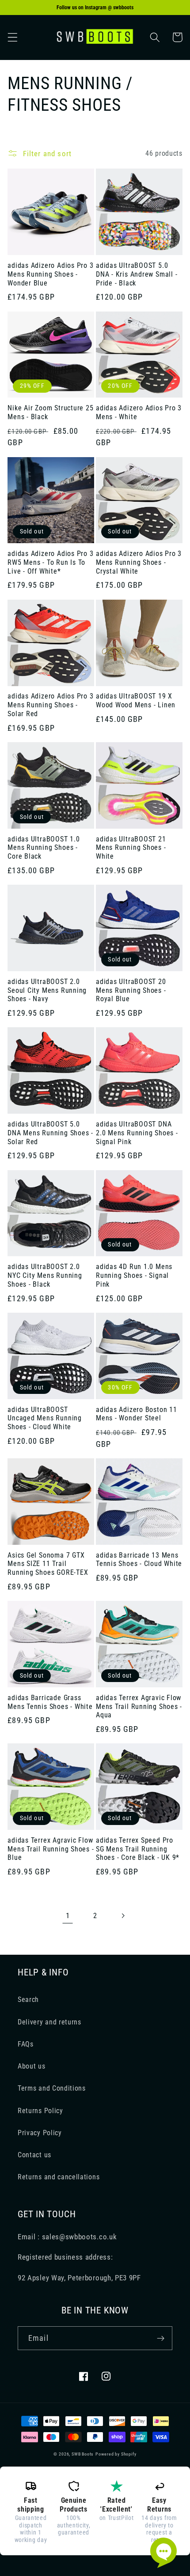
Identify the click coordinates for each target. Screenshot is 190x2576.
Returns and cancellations (59, 2177)
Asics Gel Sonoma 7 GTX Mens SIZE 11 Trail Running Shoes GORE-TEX (48, 1564)
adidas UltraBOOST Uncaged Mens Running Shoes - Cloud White (45, 1418)
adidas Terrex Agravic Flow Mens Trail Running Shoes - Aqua (139, 1707)
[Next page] (123, 1916)
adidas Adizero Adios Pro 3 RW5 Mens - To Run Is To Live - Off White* (50, 562)
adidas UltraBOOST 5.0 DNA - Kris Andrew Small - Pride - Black (137, 274)
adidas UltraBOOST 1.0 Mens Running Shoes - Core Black (44, 848)
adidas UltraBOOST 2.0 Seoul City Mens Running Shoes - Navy (47, 990)
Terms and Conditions (52, 2088)
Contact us (34, 2155)
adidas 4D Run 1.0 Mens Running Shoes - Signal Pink (134, 1275)
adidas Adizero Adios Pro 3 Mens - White (139, 413)
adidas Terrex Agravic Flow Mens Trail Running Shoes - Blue (51, 1849)
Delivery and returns (49, 2022)
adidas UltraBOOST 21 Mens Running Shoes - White (131, 848)
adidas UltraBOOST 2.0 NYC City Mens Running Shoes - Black (45, 1275)
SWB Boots (83, 2454)
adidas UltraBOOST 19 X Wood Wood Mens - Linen (136, 701)
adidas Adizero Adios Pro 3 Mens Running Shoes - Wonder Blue (50, 274)
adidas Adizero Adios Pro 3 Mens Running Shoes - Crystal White (139, 562)
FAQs (26, 2044)
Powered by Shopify (116, 2454)
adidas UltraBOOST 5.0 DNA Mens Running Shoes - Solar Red (50, 1133)
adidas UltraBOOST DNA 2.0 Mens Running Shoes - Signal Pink (137, 1133)
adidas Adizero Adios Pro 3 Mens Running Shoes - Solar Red (50, 705)
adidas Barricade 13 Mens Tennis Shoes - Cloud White (139, 1560)
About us (32, 2066)
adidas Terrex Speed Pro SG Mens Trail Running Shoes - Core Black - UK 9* (138, 1849)
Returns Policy (40, 2111)
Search (28, 2000)
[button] (13, 37)
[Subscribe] (161, 2338)
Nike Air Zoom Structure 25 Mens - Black (50, 413)
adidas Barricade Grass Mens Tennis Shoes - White (50, 1702)
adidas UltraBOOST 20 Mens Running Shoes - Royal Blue (131, 990)
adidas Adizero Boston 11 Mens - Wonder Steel (137, 1414)
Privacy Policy (40, 2133)
